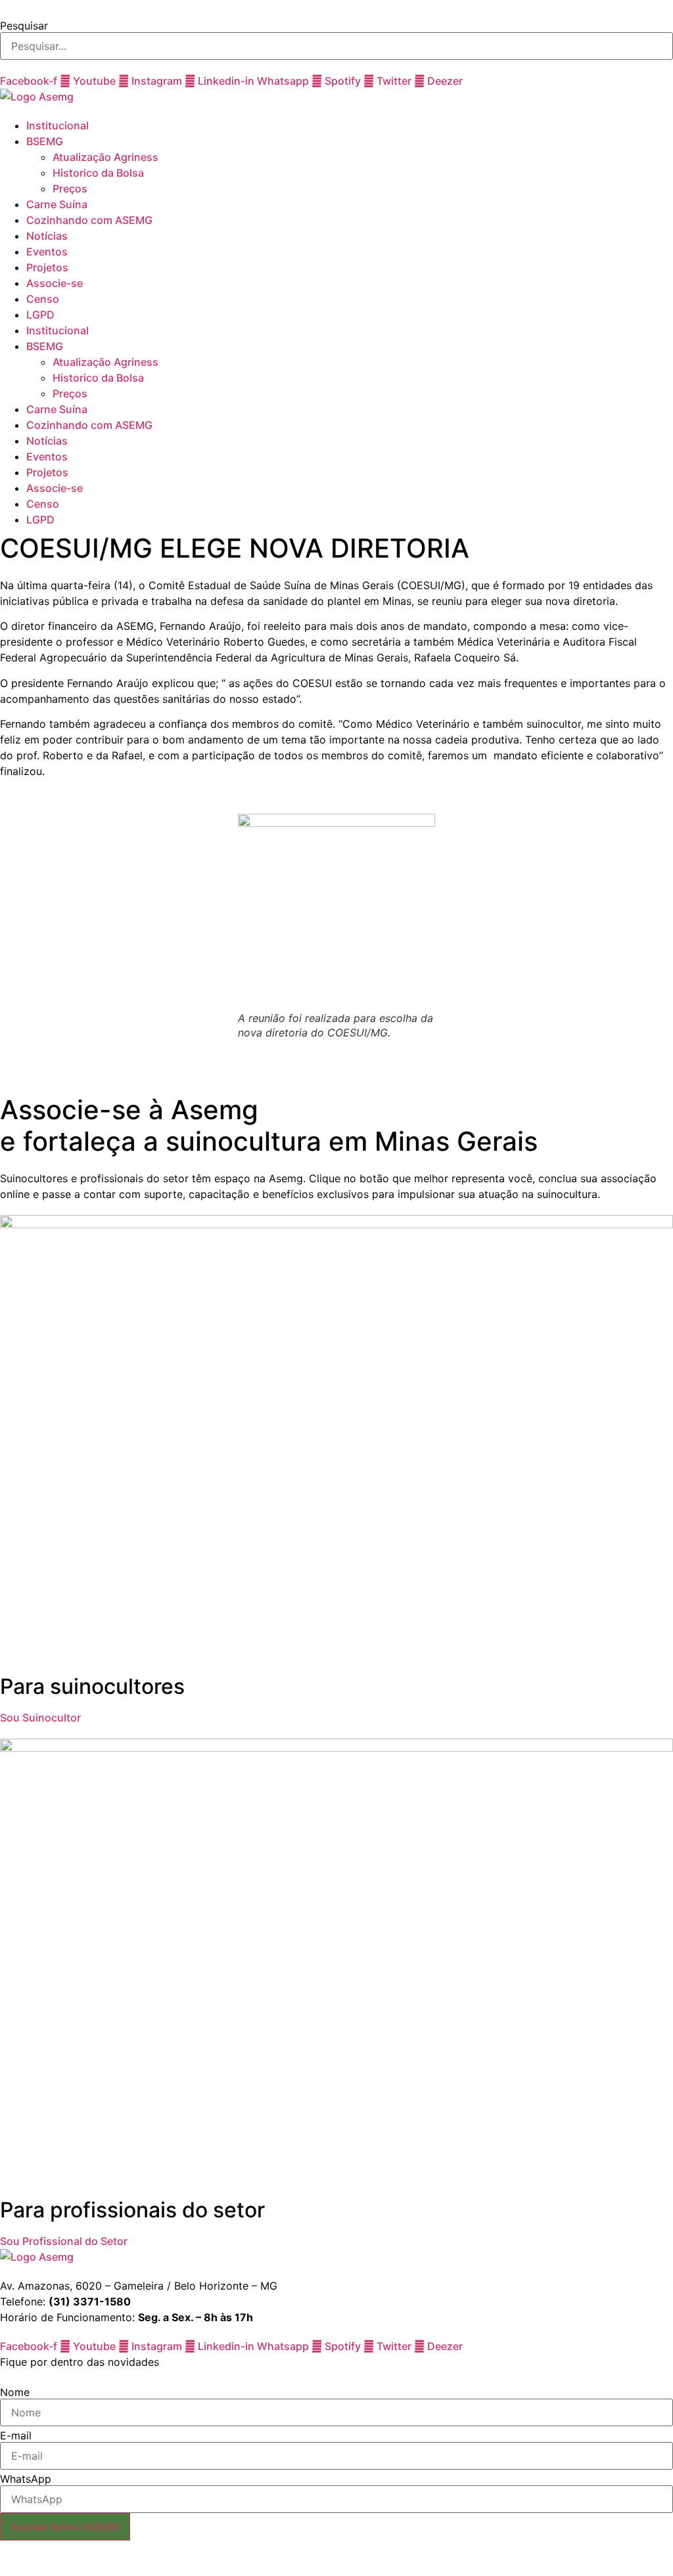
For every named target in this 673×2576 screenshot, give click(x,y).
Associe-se (55, 283)
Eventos (47, 252)
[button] (336, 8)
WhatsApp (26, 2479)
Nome (15, 2392)
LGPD (40, 315)
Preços (70, 189)
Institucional (58, 125)
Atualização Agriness (105, 157)
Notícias (47, 236)
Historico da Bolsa (98, 173)
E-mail (16, 2435)
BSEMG (45, 141)
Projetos (47, 267)
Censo (43, 299)
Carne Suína (57, 204)
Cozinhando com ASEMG (89, 220)
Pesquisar (24, 26)
